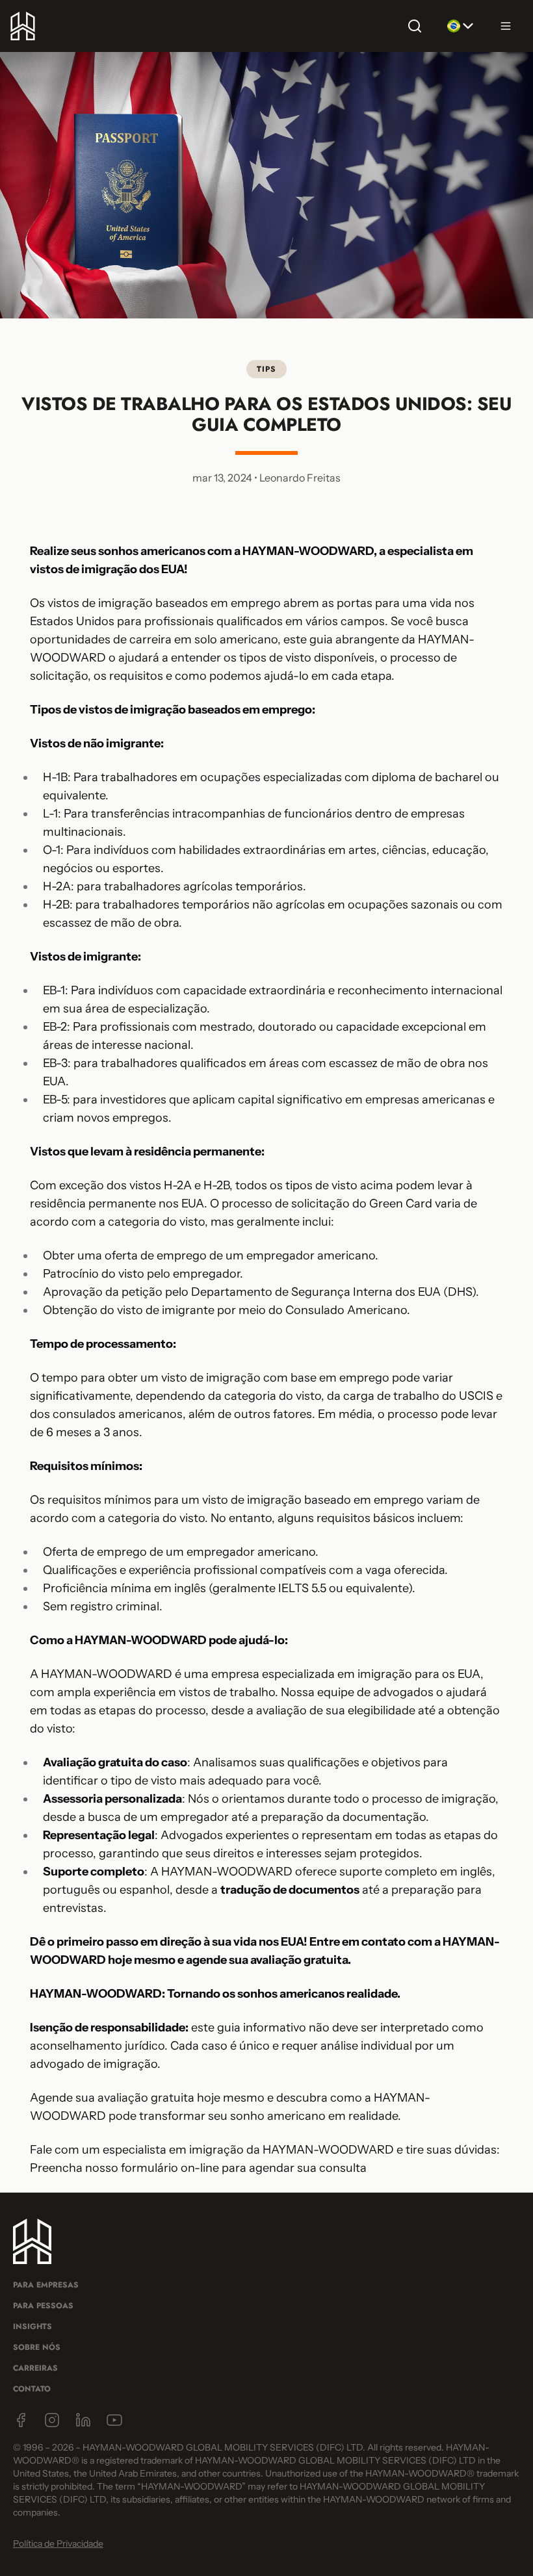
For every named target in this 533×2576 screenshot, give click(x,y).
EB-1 (54, 990)
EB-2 (55, 1027)
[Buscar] (415, 26)
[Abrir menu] (506, 26)
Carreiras (35, 2368)
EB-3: (57, 1063)
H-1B (55, 777)
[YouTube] (114, 2420)
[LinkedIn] (83, 2420)
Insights (32, 2326)
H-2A (57, 886)
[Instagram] (52, 2420)
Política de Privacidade (58, 2544)
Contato (32, 2389)
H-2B (56, 905)
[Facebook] (21, 2420)
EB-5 (55, 1100)
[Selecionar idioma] (460, 26)
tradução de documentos (290, 1890)
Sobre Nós (37, 2347)
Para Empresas (46, 2285)
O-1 (52, 850)
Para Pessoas (43, 2306)
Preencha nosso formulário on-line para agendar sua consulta (198, 2168)
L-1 (50, 814)
